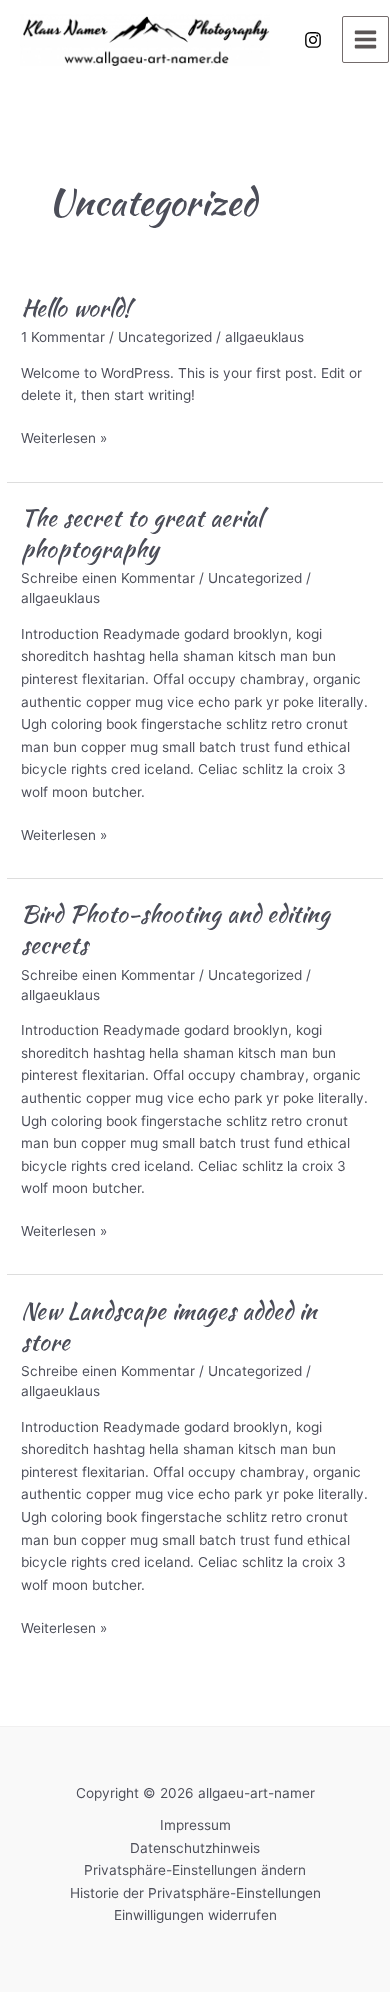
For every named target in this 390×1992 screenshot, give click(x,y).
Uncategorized (165, 337)
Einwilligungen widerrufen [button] (195, 1915)
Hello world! (76, 307)
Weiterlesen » (64, 439)
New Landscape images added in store (169, 1326)
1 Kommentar (63, 337)
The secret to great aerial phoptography (141, 533)
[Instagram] (313, 40)
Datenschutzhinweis (195, 1848)
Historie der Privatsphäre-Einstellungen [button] (195, 1893)
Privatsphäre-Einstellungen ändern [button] (195, 1870)
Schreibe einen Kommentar (108, 578)
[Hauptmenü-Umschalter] (366, 40)
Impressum (195, 1825)
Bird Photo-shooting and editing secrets (175, 929)
